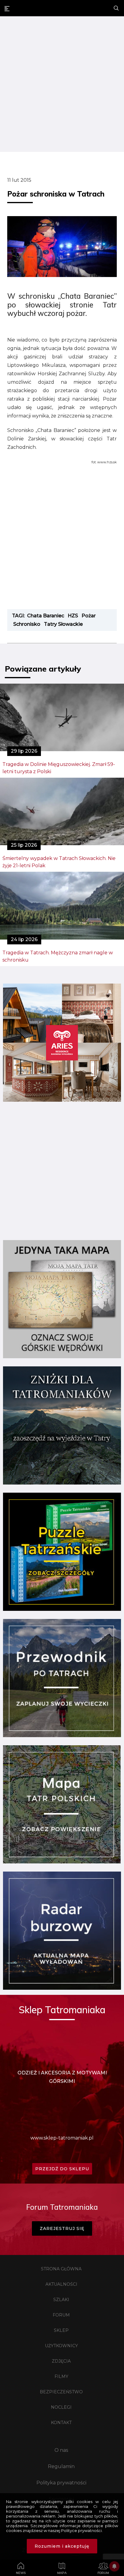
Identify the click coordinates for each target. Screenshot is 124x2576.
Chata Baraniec (46, 616)
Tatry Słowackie (63, 624)
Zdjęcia (61, 2361)
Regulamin (61, 2466)
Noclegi (61, 2407)
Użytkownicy (61, 2346)
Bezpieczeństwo (61, 2392)
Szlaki (61, 2300)
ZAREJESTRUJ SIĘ (62, 2228)
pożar (89, 616)
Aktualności (61, 2284)
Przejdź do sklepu (62, 2169)
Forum (61, 2315)
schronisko (27, 624)
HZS (73, 616)
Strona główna (61, 2269)
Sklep (61, 2330)
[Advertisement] (62, 85)
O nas (61, 2450)
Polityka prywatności (61, 2483)
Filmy (61, 2376)
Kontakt (61, 2423)
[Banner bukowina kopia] (62, 1100)
